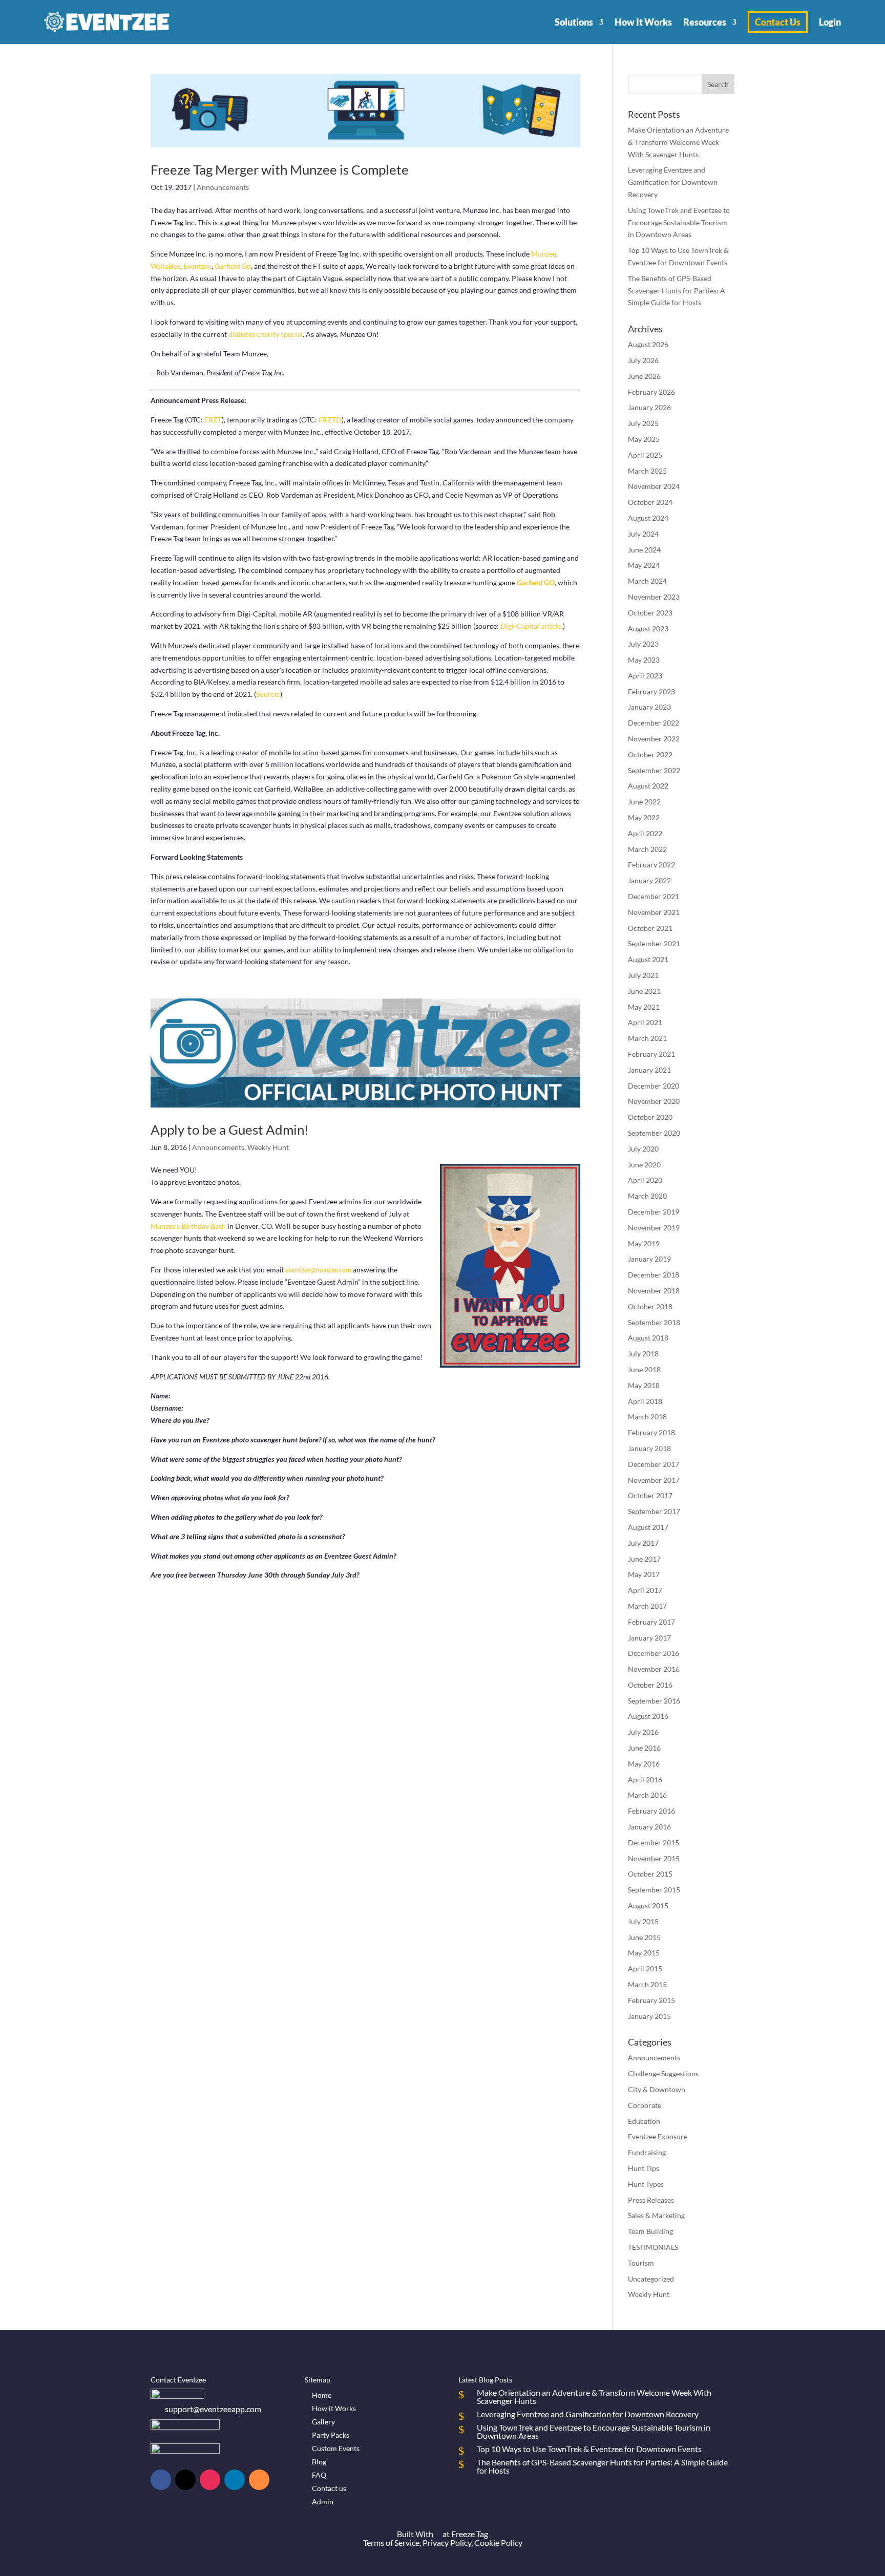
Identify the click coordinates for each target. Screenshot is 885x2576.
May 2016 (644, 1764)
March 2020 (647, 1196)
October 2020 (650, 1117)
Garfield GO (536, 582)
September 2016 (654, 1701)
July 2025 (643, 423)
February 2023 (651, 691)
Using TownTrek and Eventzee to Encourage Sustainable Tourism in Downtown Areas (679, 222)
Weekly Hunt (268, 1147)
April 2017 (645, 1590)
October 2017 (650, 1495)
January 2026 (649, 407)
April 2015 (645, 1968)
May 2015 (644, 1953)
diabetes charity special (266, 334)
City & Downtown (657, 2089)
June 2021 (644, 991)
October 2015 (650, 1874)
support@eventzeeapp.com (213, 2409)
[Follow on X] (185, 2480)
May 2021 (644, 1007)
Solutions (574, 22)
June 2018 (644, 1369)
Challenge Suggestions (663, 2073)
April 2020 (645, 1180)
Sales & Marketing (656, 2215)
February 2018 (651, 1432)
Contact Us (778, 22)
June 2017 (644, 1559)
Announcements (223, 187)
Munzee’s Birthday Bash (188, 1226)
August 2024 (648, 518)
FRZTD (330, 420)
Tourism (641, 2263)
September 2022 (654, 770)
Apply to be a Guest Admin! (230, 1130)
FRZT (213, 420)
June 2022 (644, 802)
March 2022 (647, 849)
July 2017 (643, 1543)
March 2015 (647, 1984)
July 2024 (643, 534)
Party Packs (331, 2435)
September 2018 (654, 1322)
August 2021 (648, 959)
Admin (323, 2502)
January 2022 (649, 880)
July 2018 (643, 1354)
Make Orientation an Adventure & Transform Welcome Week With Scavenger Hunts (678, 142)
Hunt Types (646, 2184)
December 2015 (654, 1843)
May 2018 (644, 1385)
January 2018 (649, 1448)
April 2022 (645, 833)
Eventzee (197, 266)
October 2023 (650, 613)
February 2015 (651, 2000)
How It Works (643, 22)
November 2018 (654, 1291)
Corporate (645, 2105)
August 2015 (648, 1906)
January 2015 (649, 2016)
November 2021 (654, 912)
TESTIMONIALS (653, 2247)
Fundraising (647, 2152)
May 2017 (644, 1574)
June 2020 (644, 1165)
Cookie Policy (498, 2542)
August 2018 (648, 1338)
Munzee (544, 254)
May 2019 (644, 1243)
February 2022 (651, 865)
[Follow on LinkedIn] (235, 2480)
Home (322, 2395)
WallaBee (165, 266)
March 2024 (647, 581)
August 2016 (648, 1716)
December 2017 (654, 1464)
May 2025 (644, 439)
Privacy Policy (447, 2542)
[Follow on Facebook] (161, 2480)
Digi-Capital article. (532, 626)
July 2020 (643, 1149)
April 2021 (645, 1022)
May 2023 (644, 660)
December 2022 (654, 723)
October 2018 (650, 1306)
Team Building (650, 2231)
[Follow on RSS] (259, 2480)
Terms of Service (391, 2542)
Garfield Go (232, 266)
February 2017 (651, 1622)
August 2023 (648, 629)
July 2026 (643, 360)
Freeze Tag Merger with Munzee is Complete (280, 169)
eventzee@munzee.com (318, 1270)
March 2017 (647, 1606)
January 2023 (649, 707)
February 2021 (651, 1054)
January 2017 (649, 1638)
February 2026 (651, 392)
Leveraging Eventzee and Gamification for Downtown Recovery (673, 182)
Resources (705, 22)
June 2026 (644, 376)
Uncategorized (651, 2279)
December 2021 (654, 896)
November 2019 (654, 1228)
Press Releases (651, 2200)
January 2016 (649, 1827)
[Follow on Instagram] (210, 2480)
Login (830, 22)
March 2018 (647, 1417)
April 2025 (645, 455)
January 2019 (649, 1259)
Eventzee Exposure (658, 2136)
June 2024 (644, 550)
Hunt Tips (644, 2168)
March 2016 (647, 1795)
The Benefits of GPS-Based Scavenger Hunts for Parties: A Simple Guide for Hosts (677, 291)
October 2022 (650, 754)
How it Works (334, 2408)
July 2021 (643, 975)
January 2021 (649, 1070)
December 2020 (654, 1086)
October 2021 (650, 928)
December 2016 (654, 1653)
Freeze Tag (470, 2534)
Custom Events (336, 2448)
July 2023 (643, 644)
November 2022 (654, 739)
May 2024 (644, 565)
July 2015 (643, 1921)
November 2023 (654, 597)
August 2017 (648, 1527)
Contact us (329, 2488)
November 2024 (654, 486)
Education (644, 2121)
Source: (268, 694)
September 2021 (654, 943)
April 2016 (645, 1780)
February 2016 (651, 1811)
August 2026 (648, 344)
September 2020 (654, 1133)
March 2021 (647, 1038)
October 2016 (650, 1685)
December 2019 (654, 1212)
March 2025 (647, 471)
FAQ (319, 2475)
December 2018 (654, 1275)
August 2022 (648, 786)
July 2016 (643, 1732)
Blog (319, 2462)
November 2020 (654, 1101)
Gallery (323, 2422)
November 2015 (654, 1858)
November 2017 (654, 1480)
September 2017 (654, 1511)
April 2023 (645, 676)
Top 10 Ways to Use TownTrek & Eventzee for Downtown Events (589, 2449)
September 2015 (654, 1890)
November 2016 (654, 1669)
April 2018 (645, 1401)
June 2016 (644, 1748)
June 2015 (644, 1937)
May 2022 (644, 817)
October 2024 (650, 502)
